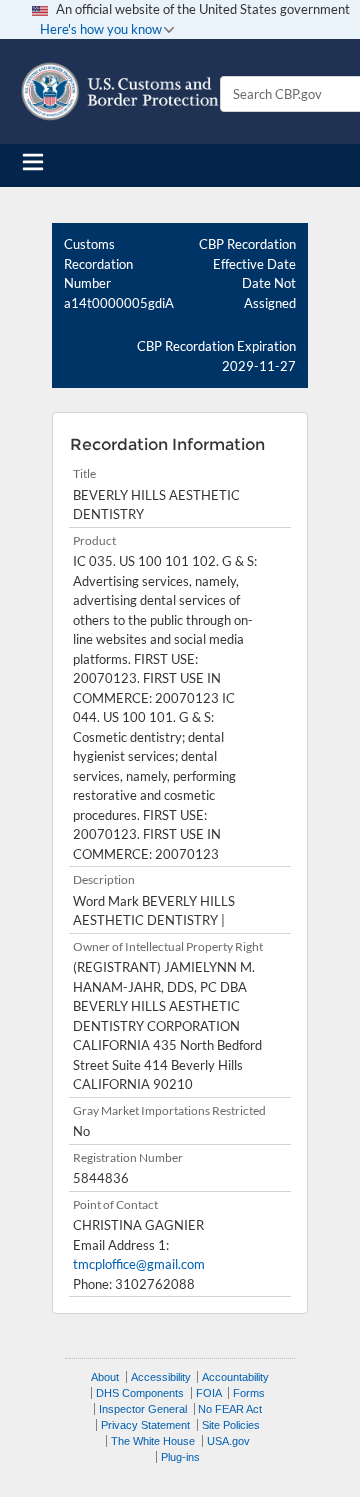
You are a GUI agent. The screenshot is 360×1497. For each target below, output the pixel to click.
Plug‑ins (180, 1457)
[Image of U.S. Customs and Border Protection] (120, 91)
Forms (249, 1393)
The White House (153, 1441)
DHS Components (140, 1393)
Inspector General (143, 1409)
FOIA (209, 1393)
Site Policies (231, 1425)
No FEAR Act (230, 1409)
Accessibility (161, 1377)
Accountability (235, 1377)
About (105, 1377)
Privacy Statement (145, 1425)
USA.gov (228, 1441)
